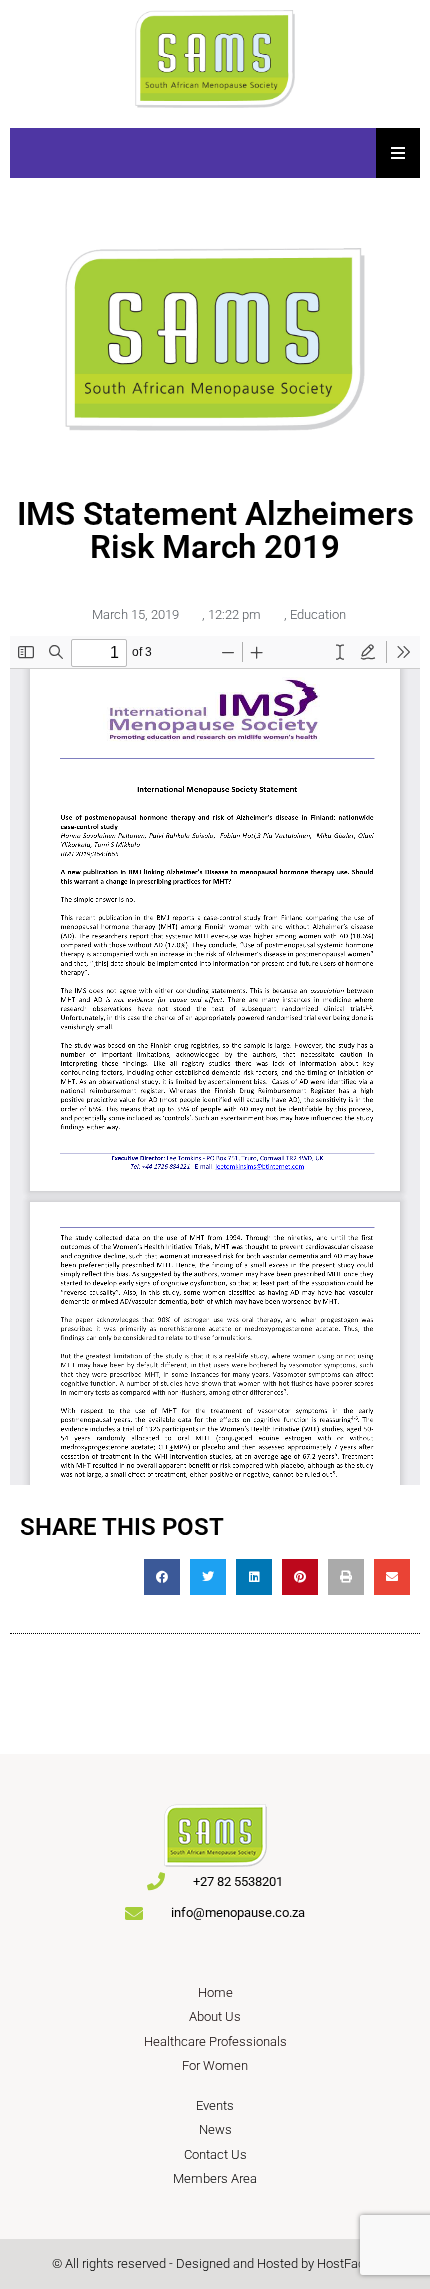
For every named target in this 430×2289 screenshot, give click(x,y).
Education (318, 614)
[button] (162, 1577)
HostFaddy (347, 2263)
